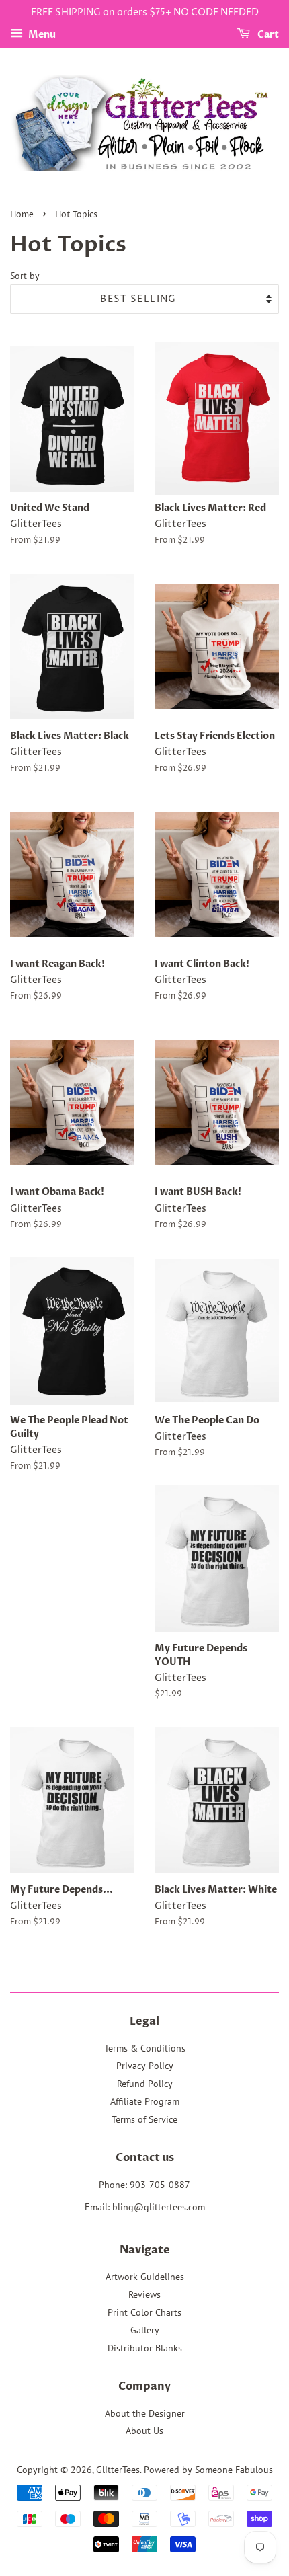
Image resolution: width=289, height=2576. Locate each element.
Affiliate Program (145, 2101)
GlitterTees (118, 2470)
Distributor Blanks (145, 2348)
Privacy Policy (145, 2066)
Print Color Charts (144, 2312)
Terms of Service (144, 2119)
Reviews (144, 2294)
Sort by (25, 275)
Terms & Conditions (145, 2048)
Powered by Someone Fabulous (208, 2470)
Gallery (145, 2330)
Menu (41, 35)
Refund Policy (145, 2084)
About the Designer (145, 2413)
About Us (144, 2431)
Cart (267, 35)
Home (22, 215)
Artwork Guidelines (145, 2277)
